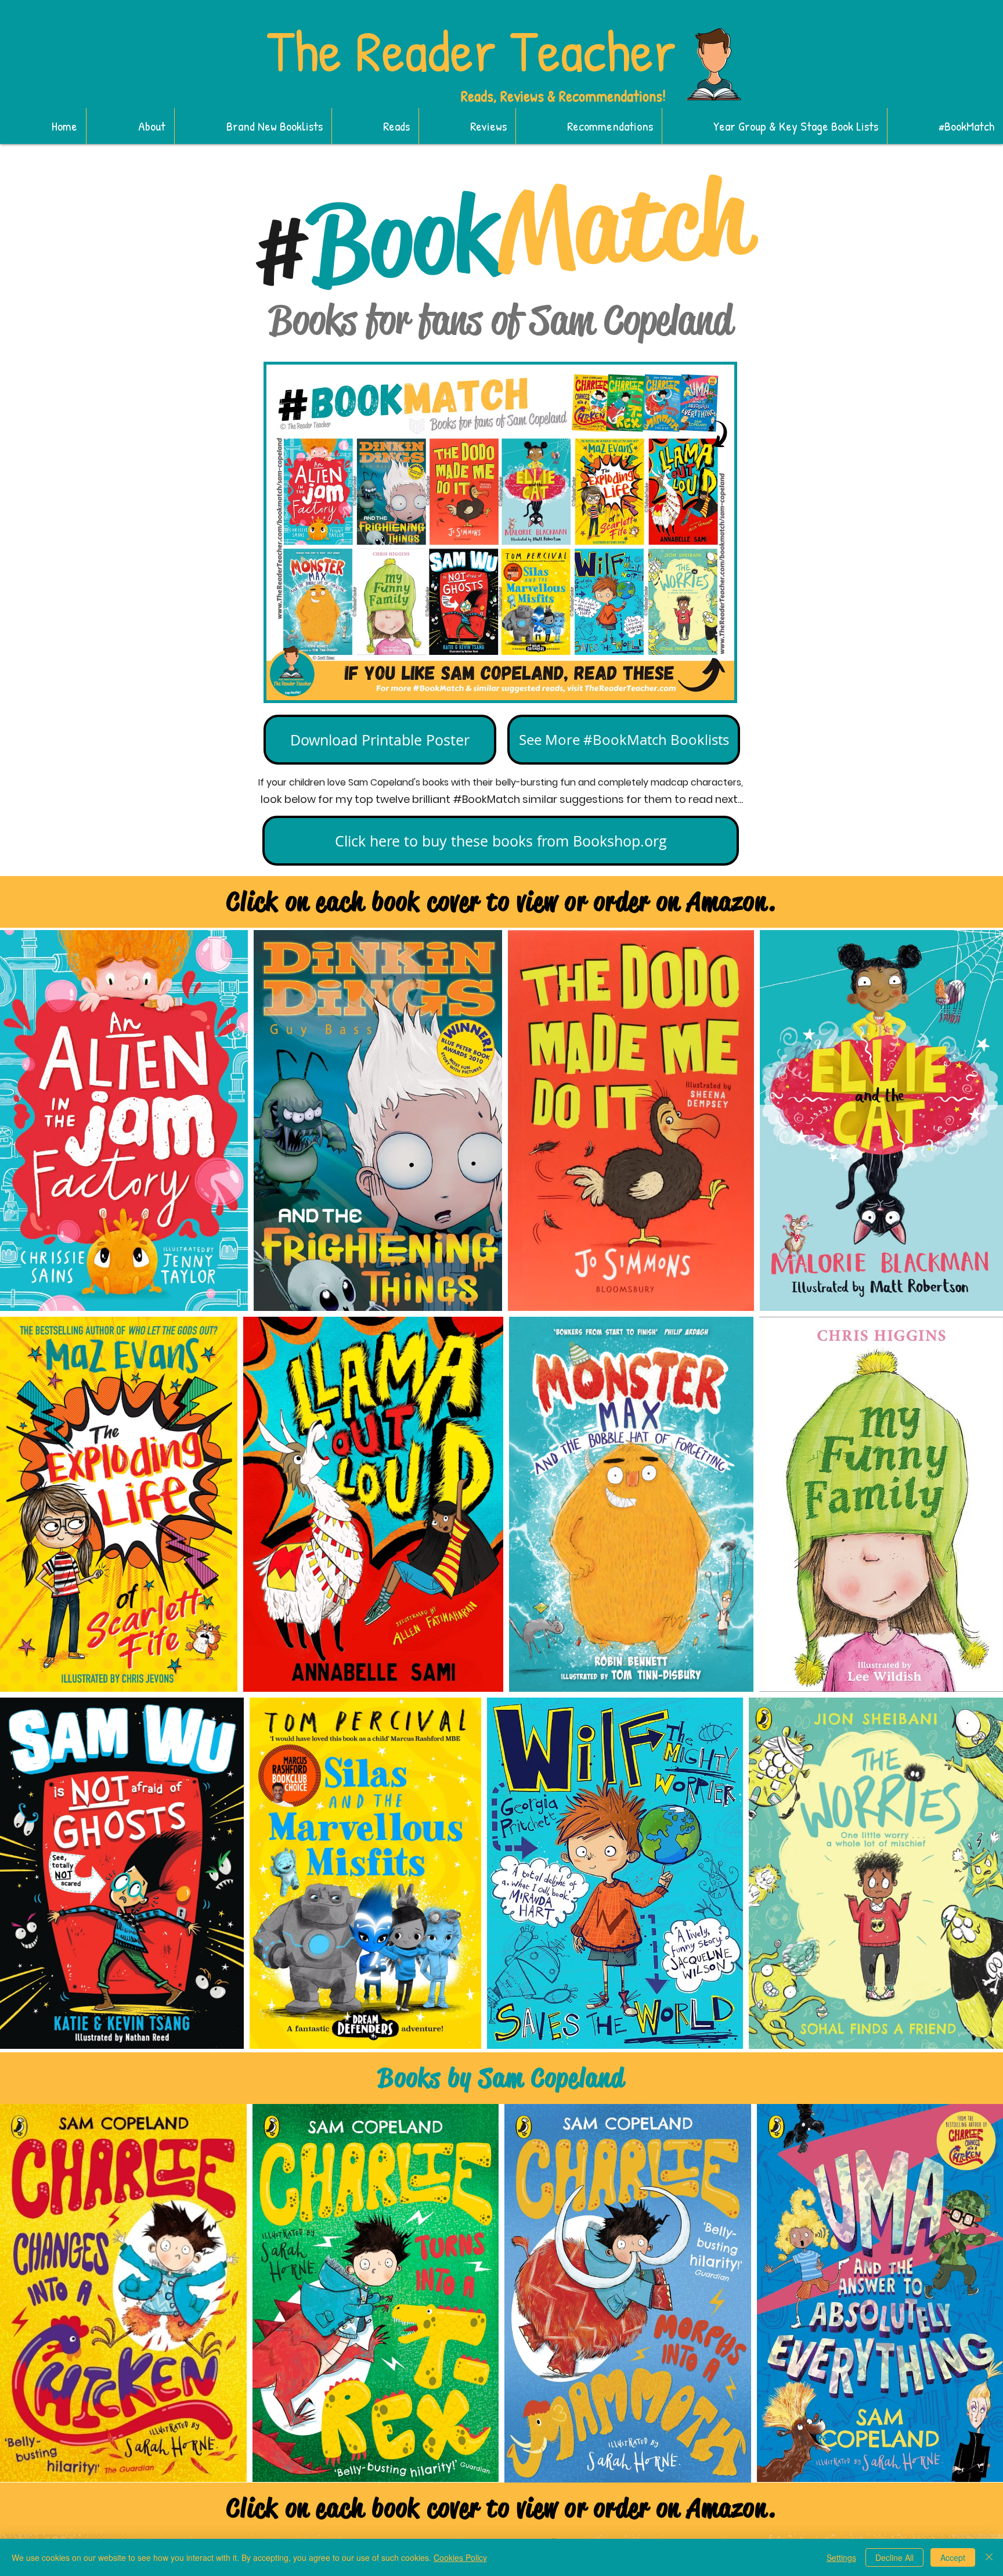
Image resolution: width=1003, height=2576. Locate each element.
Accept (953, 2557)
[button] (253, 126)
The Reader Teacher (471, 50)
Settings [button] (841, 2557)
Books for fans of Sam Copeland (500, 320)
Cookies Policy (460, 2557)
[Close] (989, 2557)
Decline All (894, 2557)
